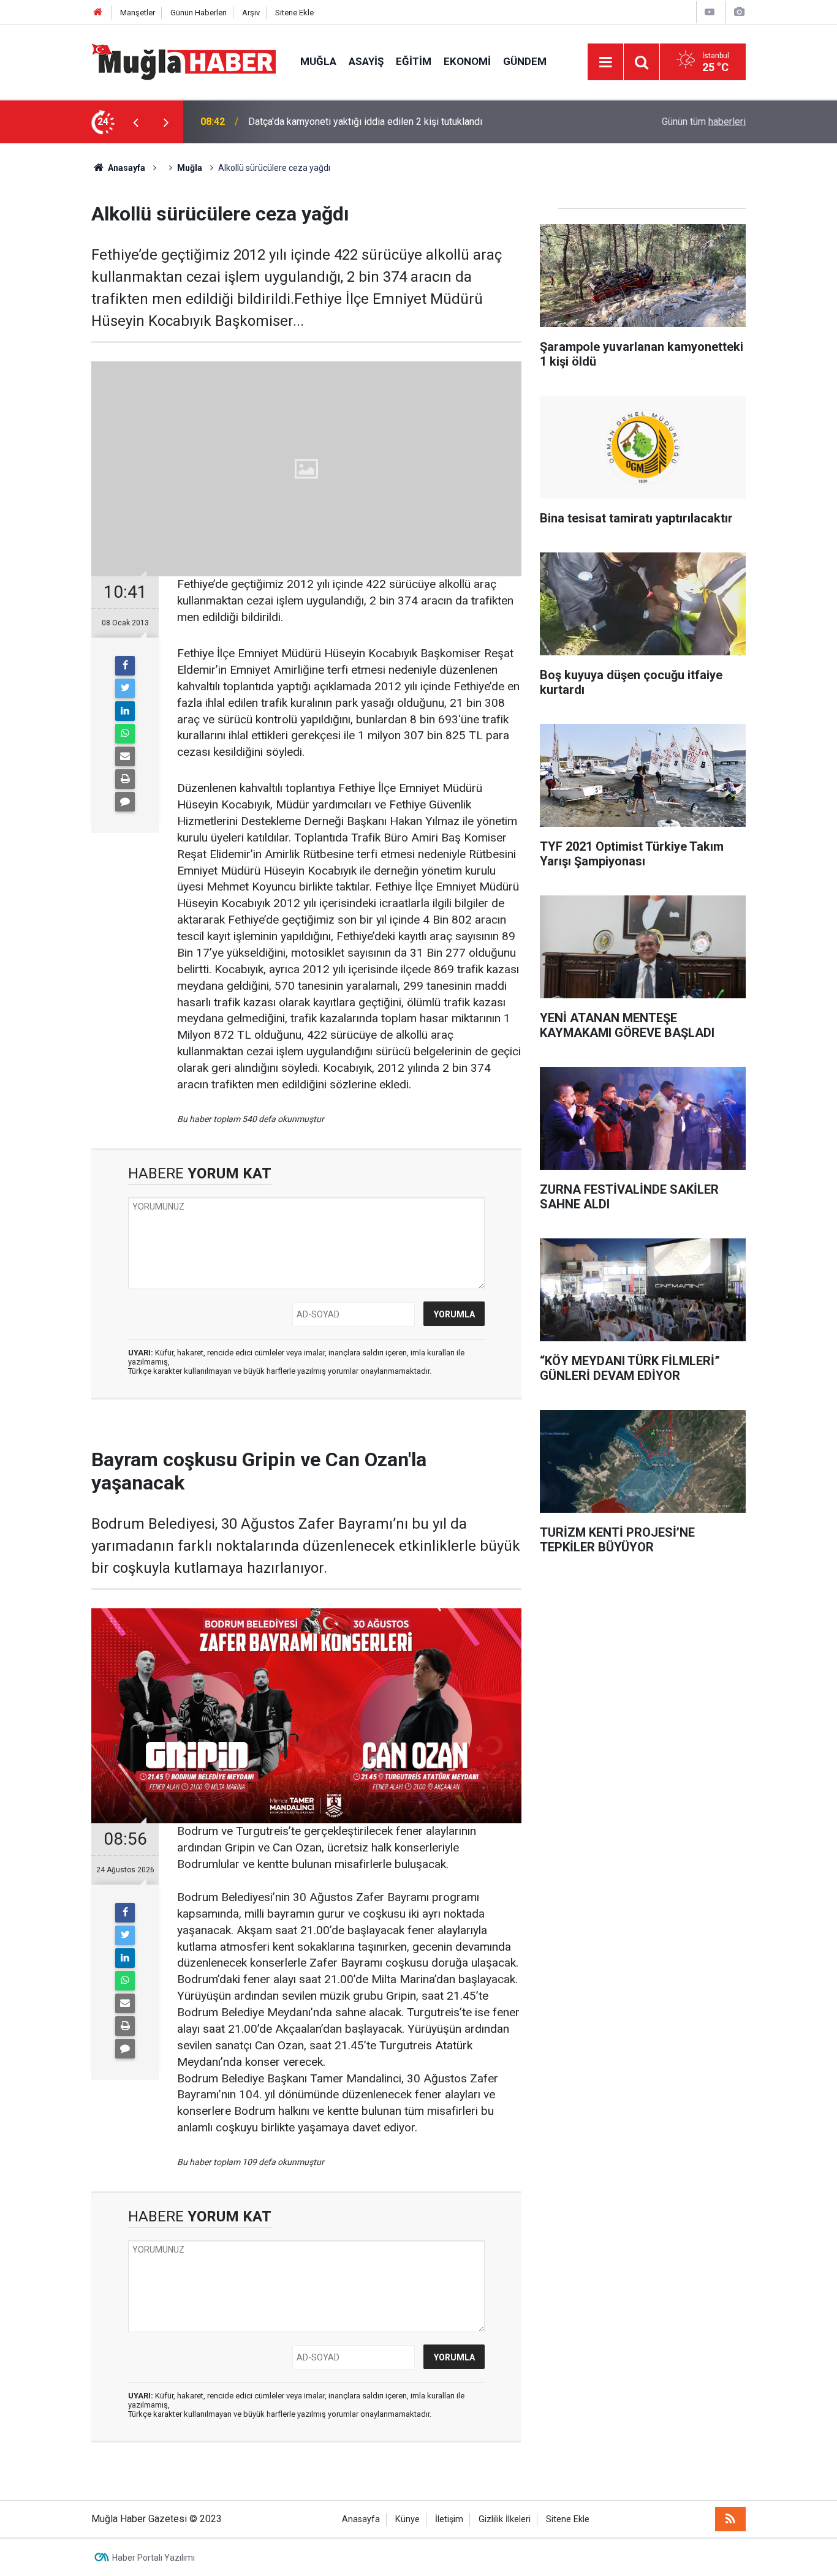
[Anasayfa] (98, 13)
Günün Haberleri (199, 13)
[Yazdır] (125, 779)
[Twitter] (125, 688)
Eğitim (414, 61)
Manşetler (138, 13)
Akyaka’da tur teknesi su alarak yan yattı (332, 122)
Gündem (525, 61)
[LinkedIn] (125, 711)
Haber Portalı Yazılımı (153, 2558)
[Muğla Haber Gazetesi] (184, 61)
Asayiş (366, 61)
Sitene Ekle (294, 13)
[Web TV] (710, 12)
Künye (407, 2519)
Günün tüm (704, 122)
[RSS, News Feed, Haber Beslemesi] (730, 2519)
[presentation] (135, 122)
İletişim (449, 2519)
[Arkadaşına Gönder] (125, 756)
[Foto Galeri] (739, 12)
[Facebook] (125, 666)
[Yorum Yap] (125, 802)
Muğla (318, 61)
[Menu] (605, 62)
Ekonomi (467, 61)
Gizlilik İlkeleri (505, 2519)
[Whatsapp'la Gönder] (125, 734)
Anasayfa (361, 2519)
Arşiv (251, 13)
